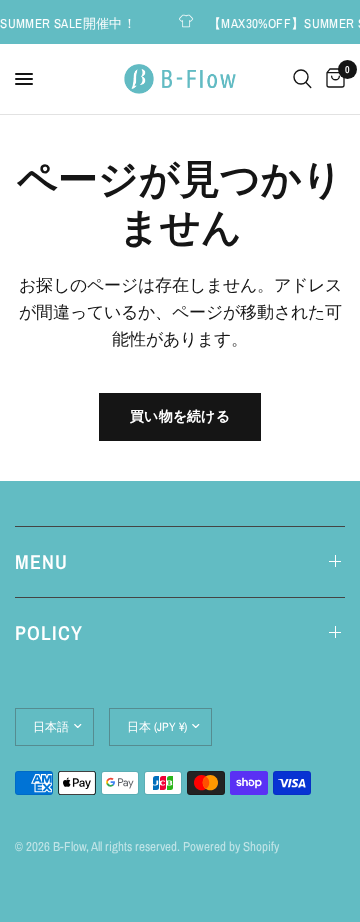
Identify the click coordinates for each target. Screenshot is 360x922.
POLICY (49, 632)
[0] (332, 79)
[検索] (302, 79)
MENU (41, 561)
